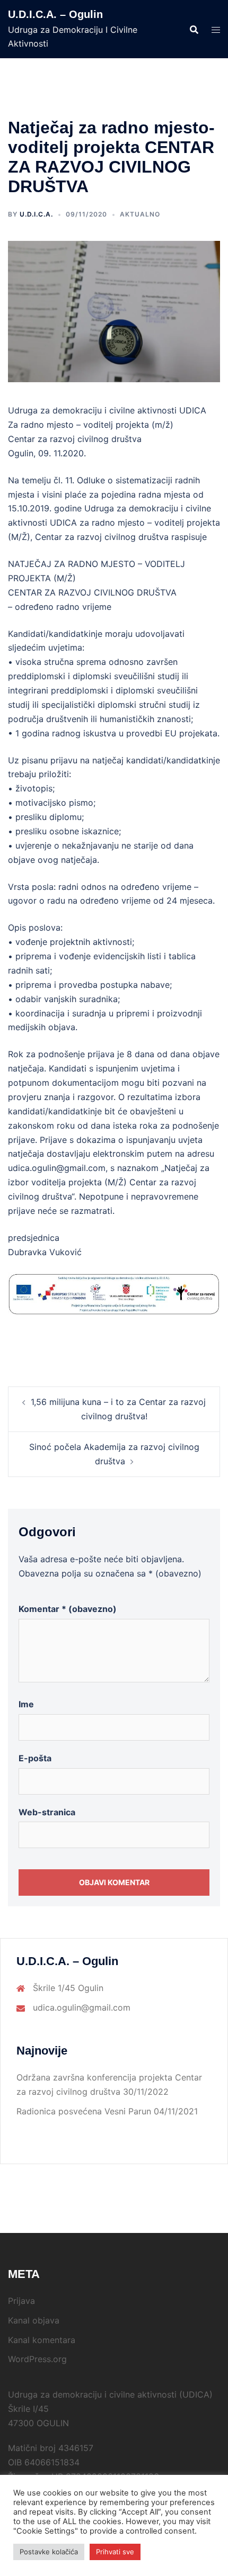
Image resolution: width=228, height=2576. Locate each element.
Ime (26, 1704)
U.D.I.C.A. (36, 214)
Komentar (68, 1609)
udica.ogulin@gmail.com (82, 2007)
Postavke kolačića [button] (49, 2552)
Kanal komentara (42, 2340)
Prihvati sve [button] (115, 2552)
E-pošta (35, 1758)
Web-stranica (47, 1812)
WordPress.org (37, 2359)
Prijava (21, 2301)
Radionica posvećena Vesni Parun (84, 2111)
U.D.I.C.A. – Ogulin (55, 14)
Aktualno (140, 214)
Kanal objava (34, 2320)
